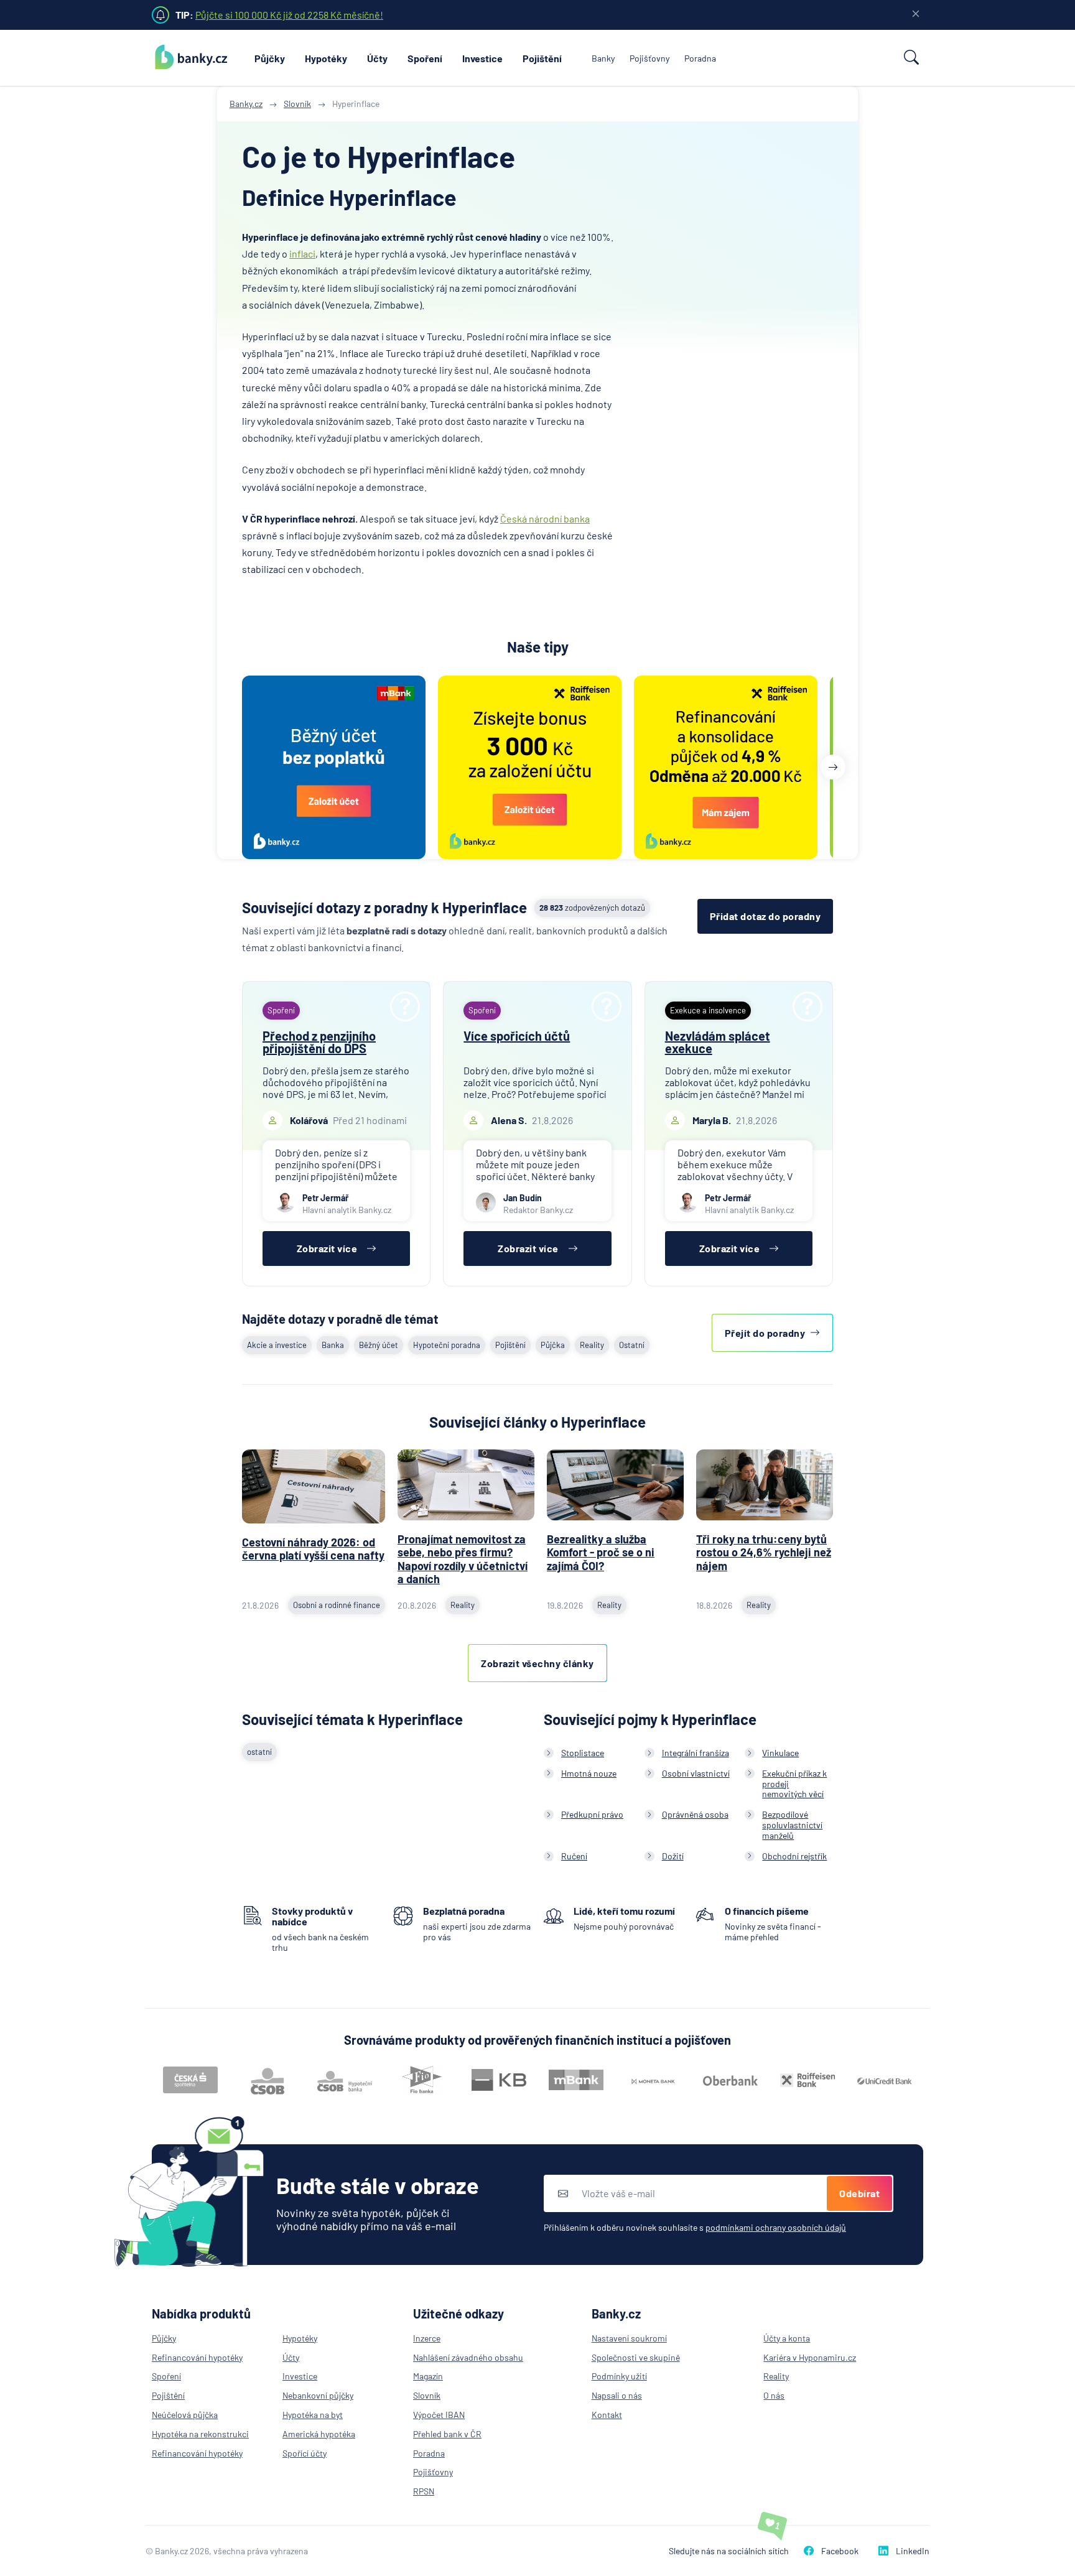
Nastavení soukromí (629, 2338)
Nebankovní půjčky (318, 2395)
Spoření (425, 58)
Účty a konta (787, 2338)
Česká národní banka (545, 518)
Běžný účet (379, 1345)
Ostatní (632, 1345)
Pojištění (542, 58)
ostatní (259, 1752)
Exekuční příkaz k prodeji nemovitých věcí (794, 1784)
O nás (774, 2395)
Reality (592, 1345)
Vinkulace (780, 1753)
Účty (377, 58)
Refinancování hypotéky (197, 2357)
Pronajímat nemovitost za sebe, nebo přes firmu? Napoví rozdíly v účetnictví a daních (463, 1559)
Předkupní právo (592, 1814)
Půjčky (270, 58)
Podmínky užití (619, 2376)
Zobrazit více (327, 1248)
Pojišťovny (649, 58)
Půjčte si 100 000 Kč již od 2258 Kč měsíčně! (289, 15)
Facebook (840, 2551)
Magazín (428, 2376)
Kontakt (607, 2415)
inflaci (302, 253)
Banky (603, 58)
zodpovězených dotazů (592, 908)
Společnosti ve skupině (636, 2357)
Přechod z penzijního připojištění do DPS (319, 1042)
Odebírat (859, 2193)
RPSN (424, 2491)
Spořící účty (305, 2453)
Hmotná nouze (589, 1773)
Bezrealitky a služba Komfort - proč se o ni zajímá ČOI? (601, 1552)
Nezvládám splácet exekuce (718, 1042)
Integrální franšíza (696, 1753)
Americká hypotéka (319, 2434)
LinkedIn (913, 2551)
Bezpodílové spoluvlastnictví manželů (792, 1825)
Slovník (427, 2395)
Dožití (673, 1856)
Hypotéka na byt (313, 2415)
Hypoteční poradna (447, 1345)
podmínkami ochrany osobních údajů (776, 2227)
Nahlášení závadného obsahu (468, 2357)
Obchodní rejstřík (794, 1856)
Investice (482, 58)
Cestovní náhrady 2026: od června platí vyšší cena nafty (313, 1549)
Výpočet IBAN (439, 2415)
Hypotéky (326, 58)
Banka (333, 1345)
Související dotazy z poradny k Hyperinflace (384, 907)
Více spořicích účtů (517, 1036)
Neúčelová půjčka (185, 2415)
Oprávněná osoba (695, 1814)
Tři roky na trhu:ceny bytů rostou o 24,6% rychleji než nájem (764, 1552)
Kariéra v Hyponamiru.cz (810, 2357)
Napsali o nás (617, 2395)
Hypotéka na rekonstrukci (200, 2434)
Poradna (700, 58)
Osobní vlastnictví (696, 1773)
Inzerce (427, 2338)
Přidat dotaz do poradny (766, 916)
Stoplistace (583, 1753)
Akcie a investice (277, 1345)
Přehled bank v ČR (447, 2434)
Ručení (574, 1856)
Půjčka (553, 1345)
